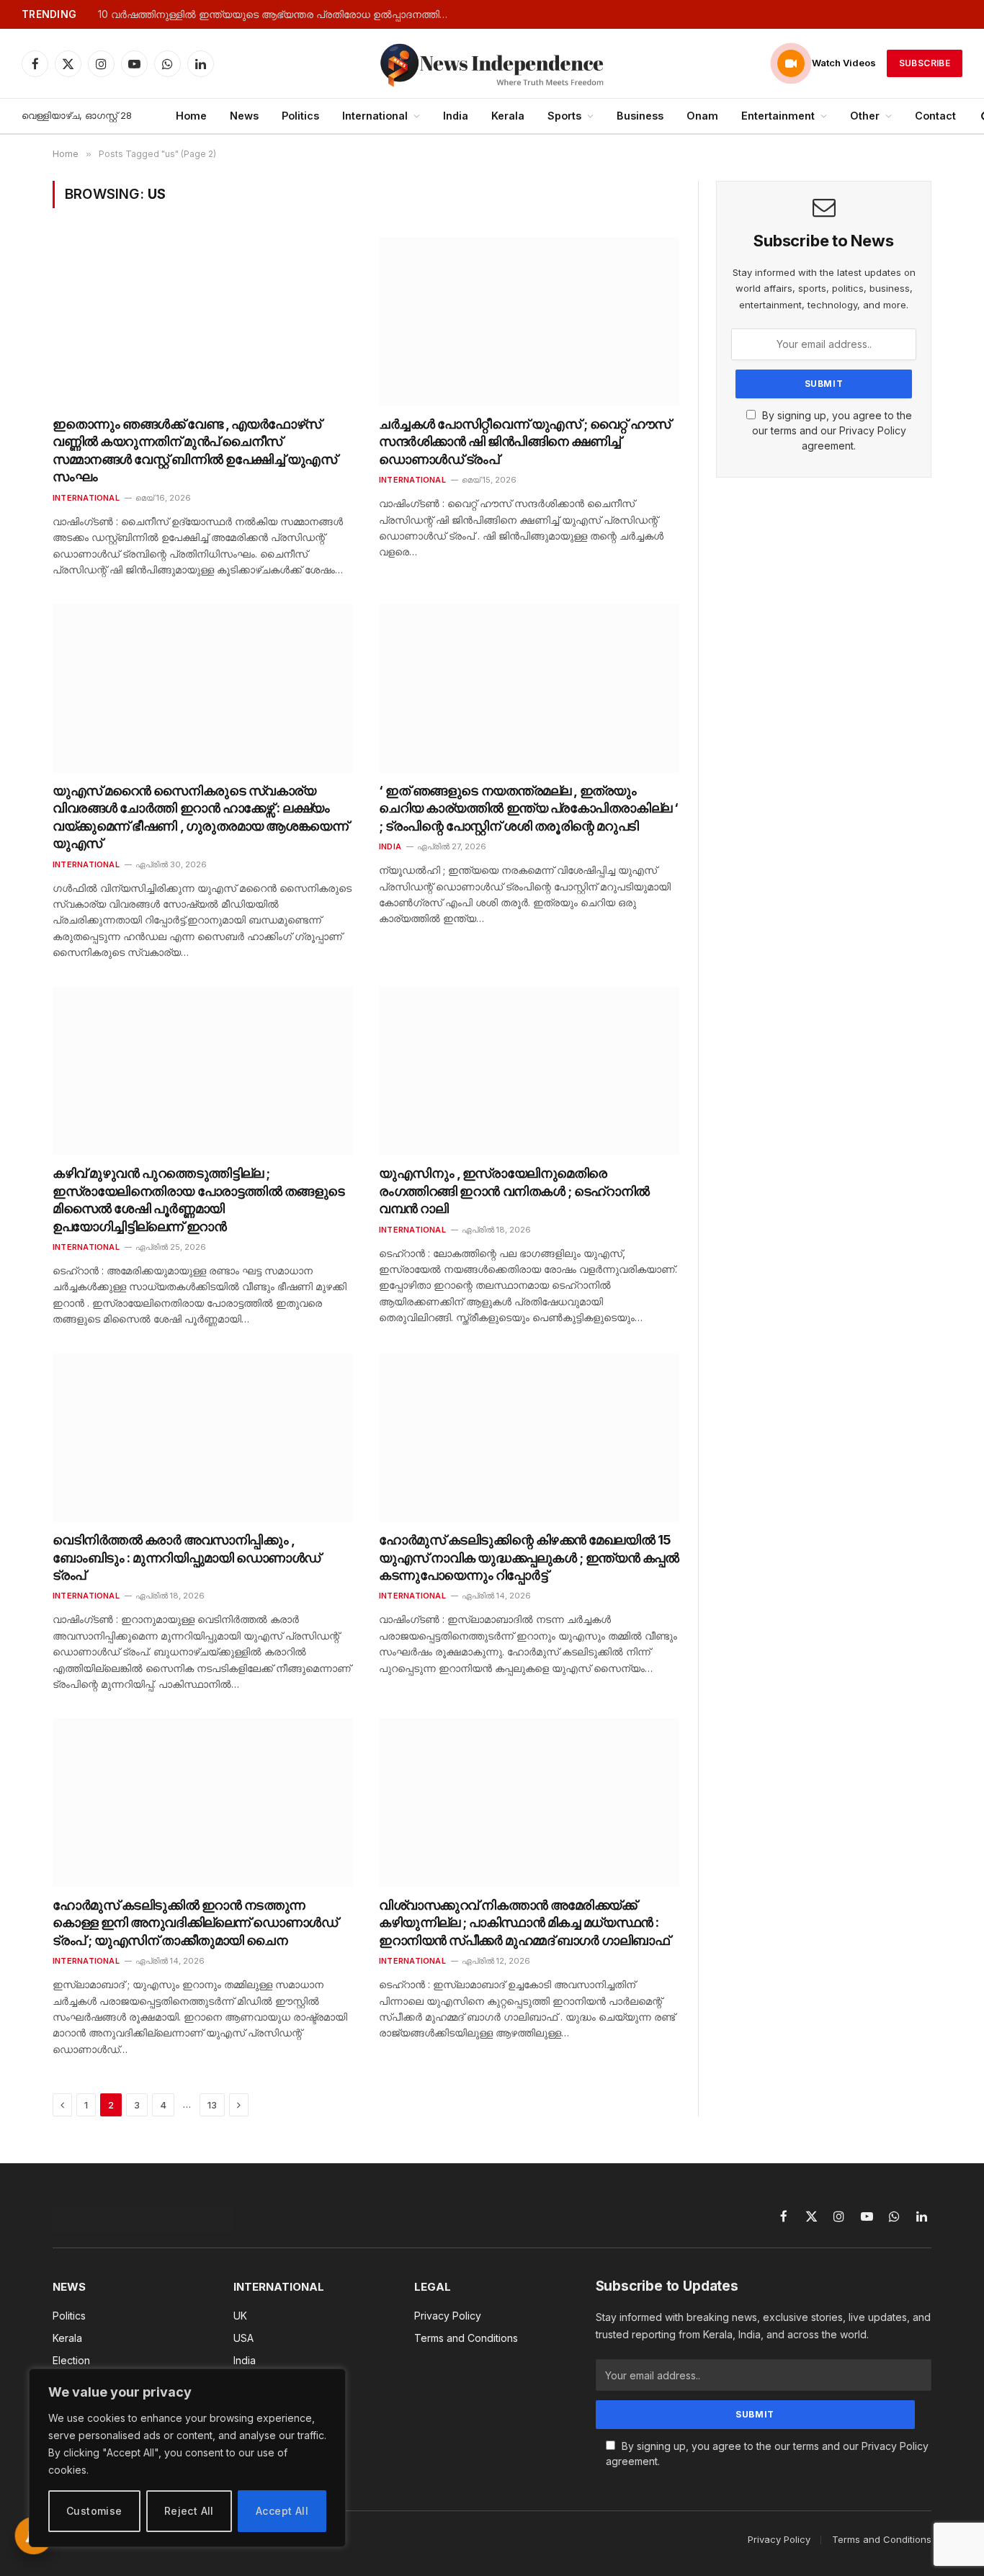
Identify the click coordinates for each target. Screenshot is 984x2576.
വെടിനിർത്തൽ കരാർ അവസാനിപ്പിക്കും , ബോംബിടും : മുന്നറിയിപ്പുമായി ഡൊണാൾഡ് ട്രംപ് (187, 1557)
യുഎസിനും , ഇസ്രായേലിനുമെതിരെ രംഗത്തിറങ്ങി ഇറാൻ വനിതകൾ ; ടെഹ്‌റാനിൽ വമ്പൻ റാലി (514, 1191)
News (244, 116)
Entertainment (778, 116)
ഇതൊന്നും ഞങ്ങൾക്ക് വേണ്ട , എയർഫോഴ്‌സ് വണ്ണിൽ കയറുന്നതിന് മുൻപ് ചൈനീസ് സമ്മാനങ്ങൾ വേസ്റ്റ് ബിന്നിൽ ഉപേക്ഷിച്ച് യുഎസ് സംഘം (195, 450)
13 (212, 2105)
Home (191, 116)
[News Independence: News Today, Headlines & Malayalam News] (492, 63)
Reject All (189, 2511)
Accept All (282, 2511)
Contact (935, 116)
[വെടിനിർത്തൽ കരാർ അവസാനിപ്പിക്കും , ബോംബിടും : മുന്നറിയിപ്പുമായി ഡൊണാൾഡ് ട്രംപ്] (203, 1438)
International (375, 116)
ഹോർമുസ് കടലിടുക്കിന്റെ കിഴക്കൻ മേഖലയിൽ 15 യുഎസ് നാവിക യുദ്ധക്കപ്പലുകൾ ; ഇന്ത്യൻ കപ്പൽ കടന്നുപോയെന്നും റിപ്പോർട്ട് (529, 1557)
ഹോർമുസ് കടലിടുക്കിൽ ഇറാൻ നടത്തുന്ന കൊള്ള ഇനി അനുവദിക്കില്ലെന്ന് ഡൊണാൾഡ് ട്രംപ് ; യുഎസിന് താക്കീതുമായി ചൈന (195, 1923)
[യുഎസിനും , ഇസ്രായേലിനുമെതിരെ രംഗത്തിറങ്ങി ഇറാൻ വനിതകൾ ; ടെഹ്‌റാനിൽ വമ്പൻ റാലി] (529, 1071)
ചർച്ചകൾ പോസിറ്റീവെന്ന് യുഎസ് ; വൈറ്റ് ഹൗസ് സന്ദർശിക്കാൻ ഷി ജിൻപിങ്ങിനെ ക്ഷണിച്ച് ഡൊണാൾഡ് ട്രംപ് (525, 442)
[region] (187, 2458)
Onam (702, 116)
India (456, 116)
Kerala (508, 116)
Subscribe (925, 63)
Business (640, 116)
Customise (94, 2511)
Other (865, 116)
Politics (300, 116)
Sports (564, 116)
